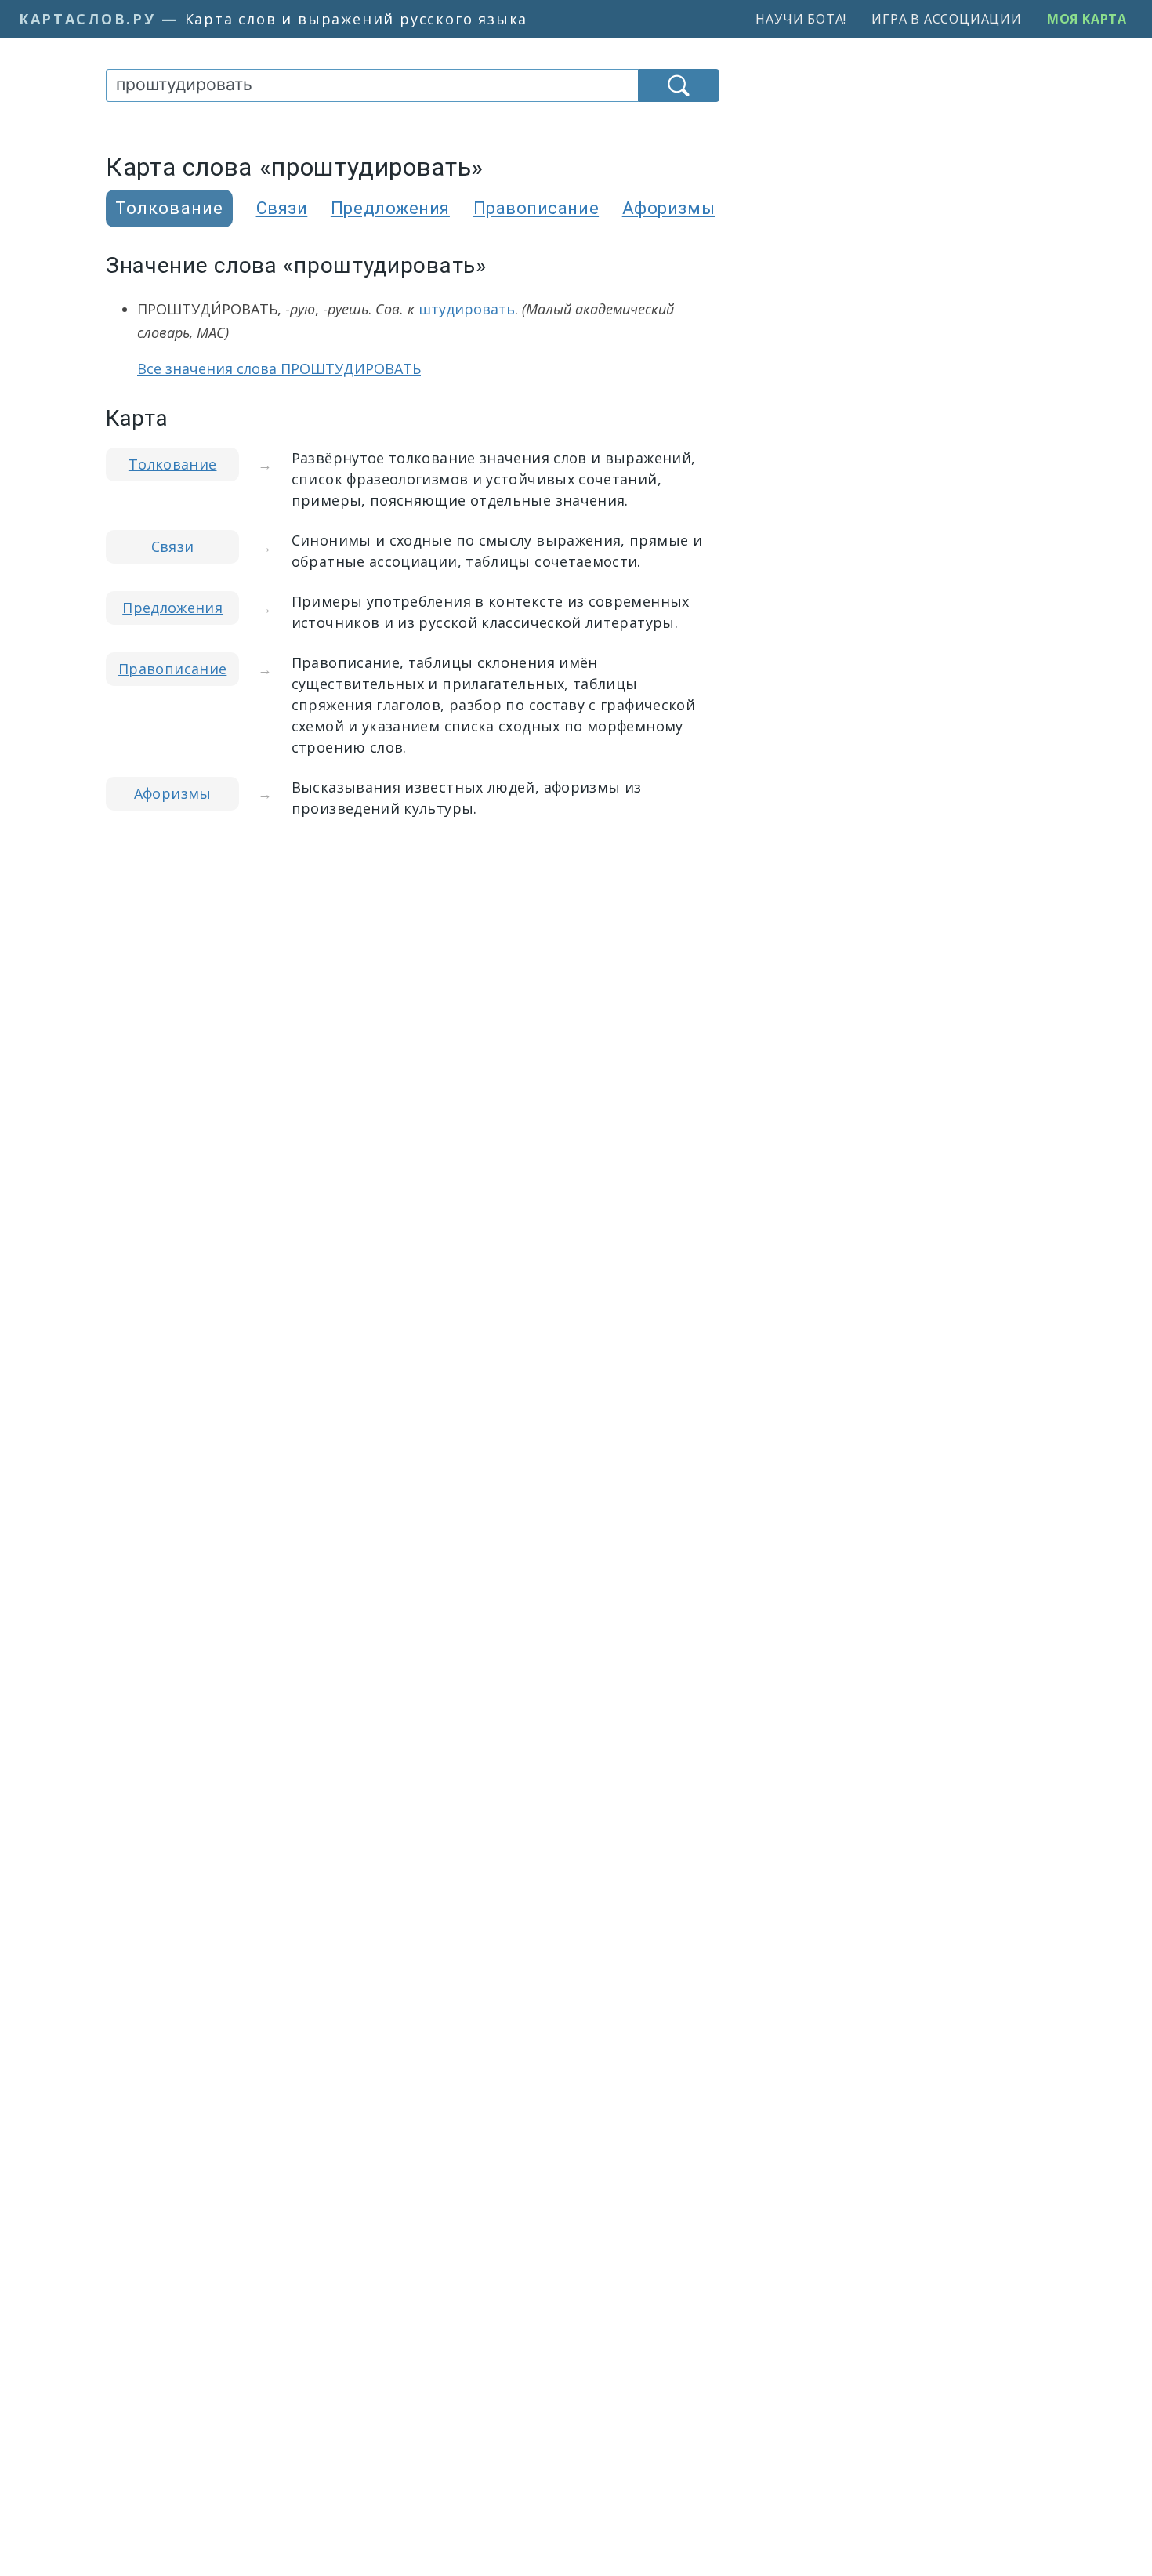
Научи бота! (801, 19)
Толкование (173, 464)
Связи (282, 208)
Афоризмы (668, 208)
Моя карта (1087, 19)
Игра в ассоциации (947, 19)
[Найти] (679, 85)
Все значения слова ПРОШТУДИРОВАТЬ (279, 368)
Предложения (390, 208)
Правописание (536, 208)
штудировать (467, 309)
